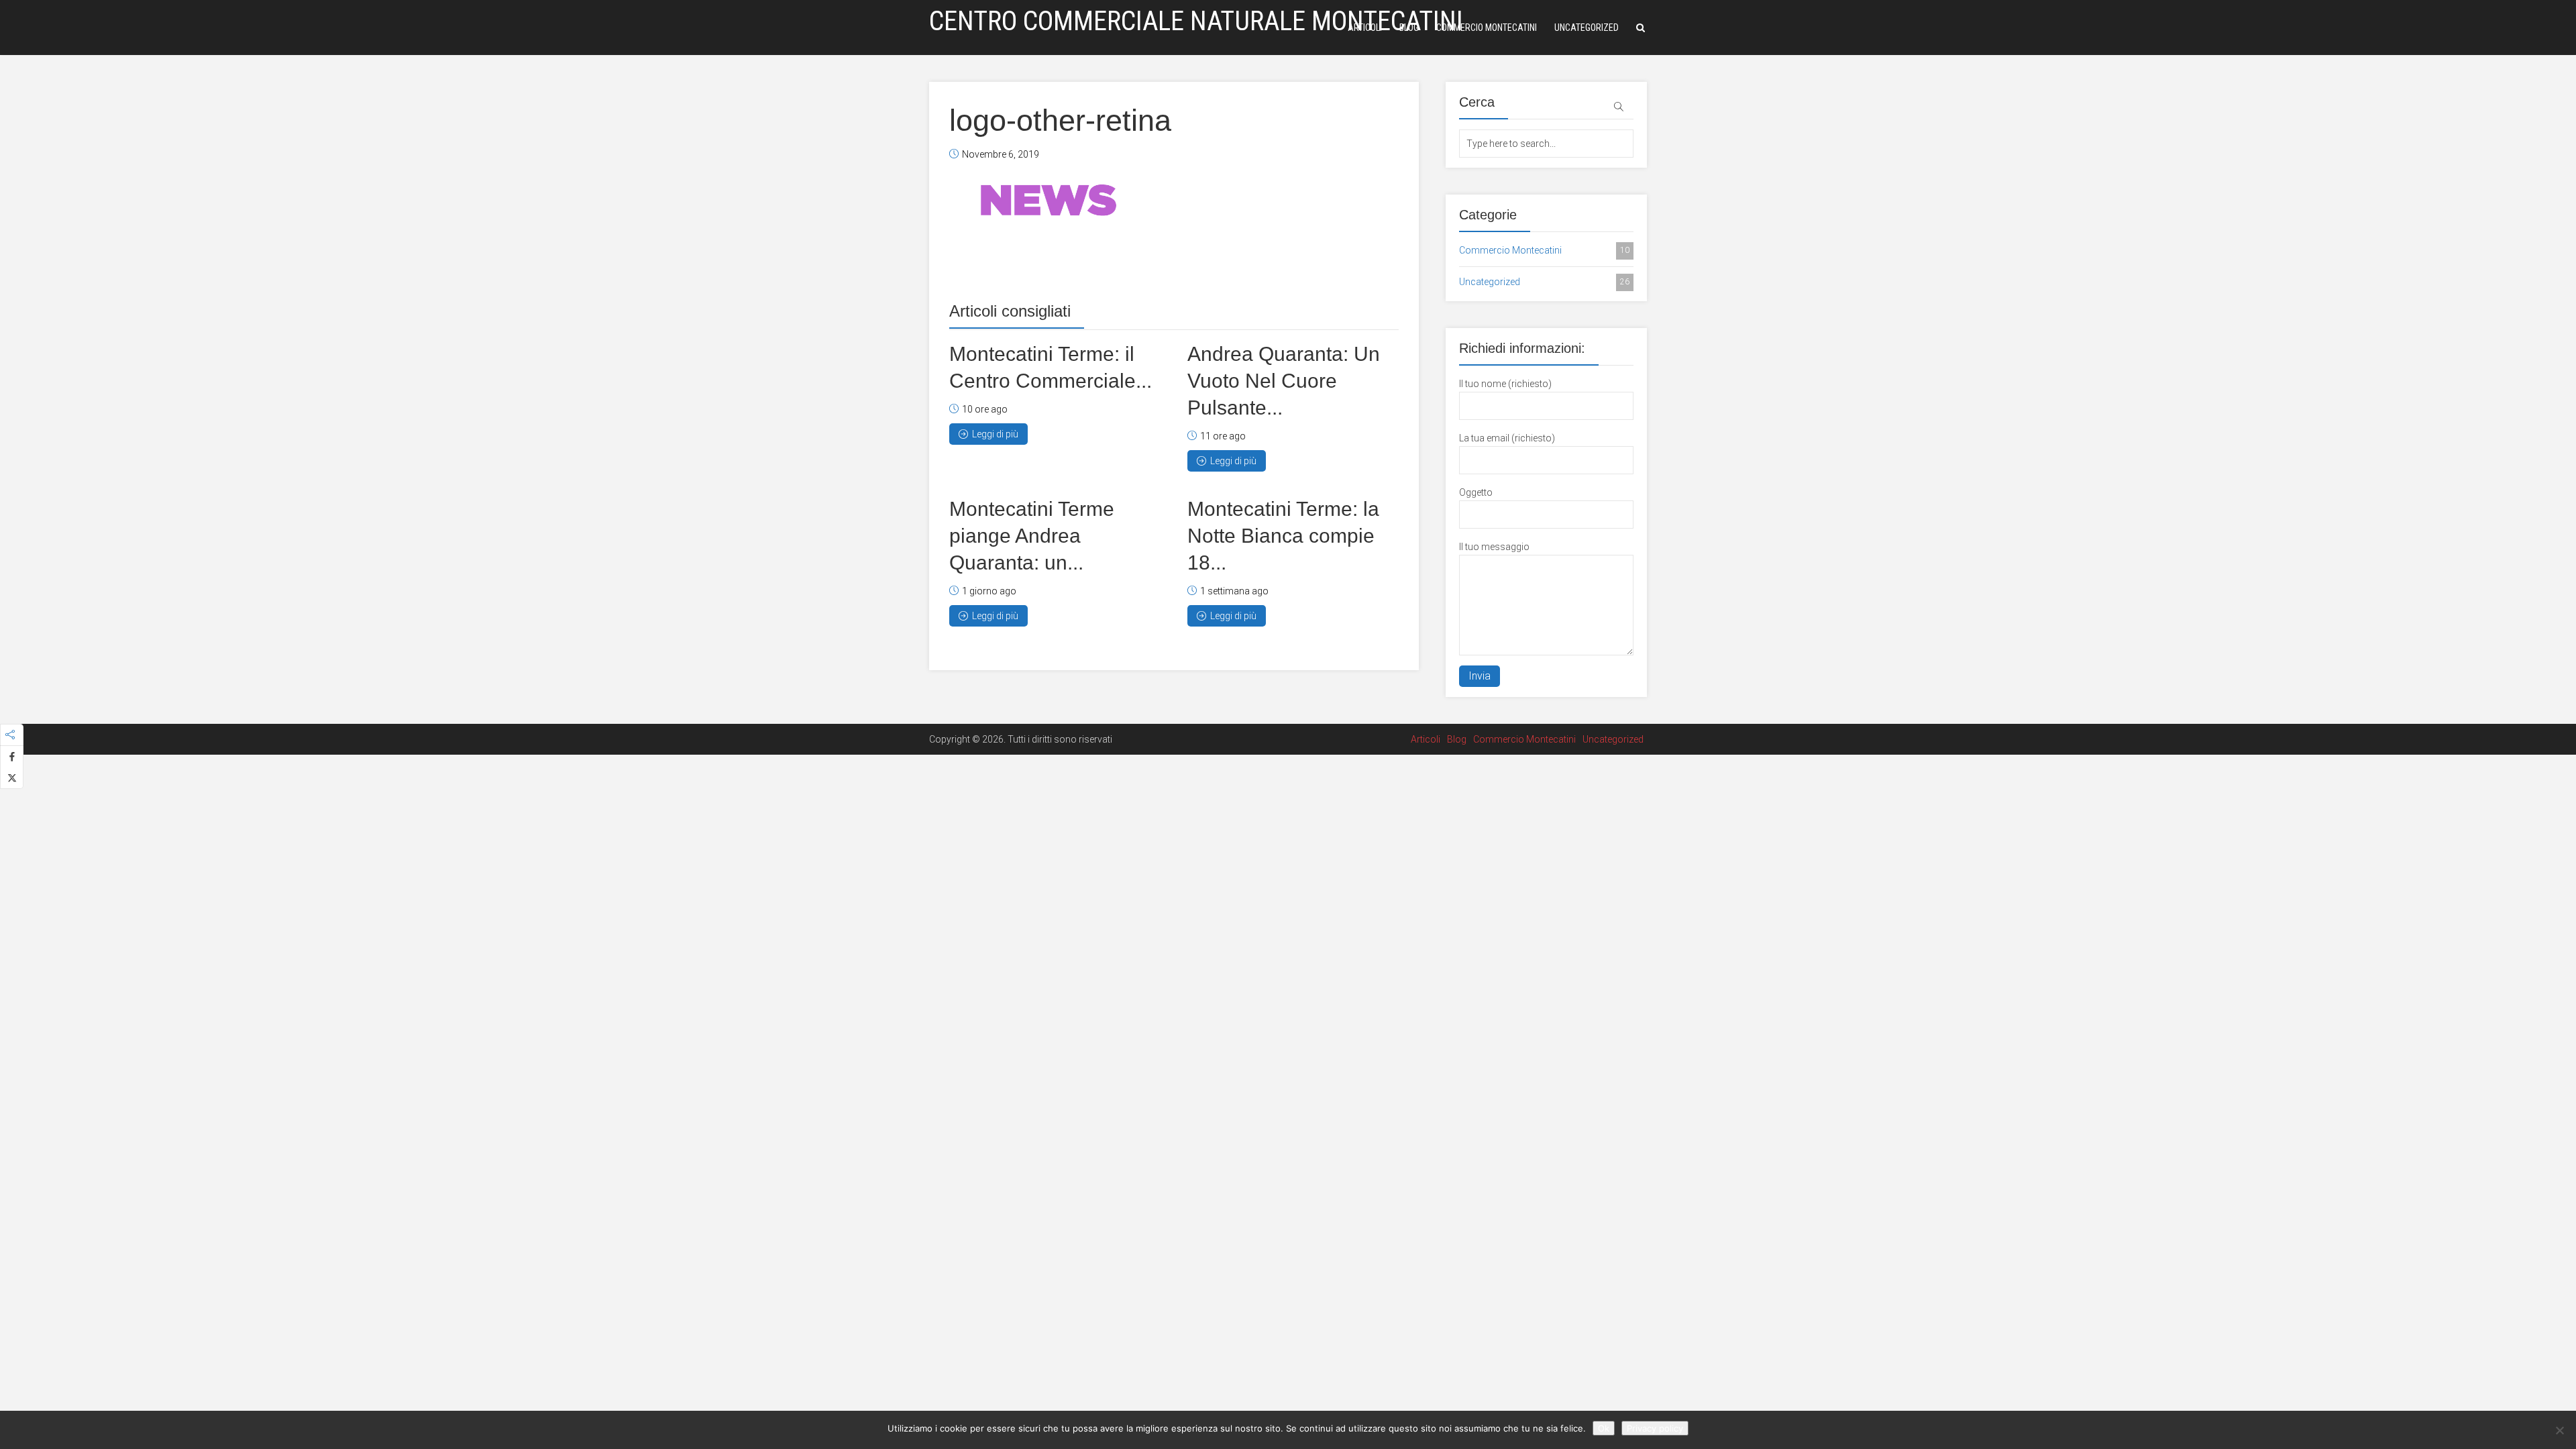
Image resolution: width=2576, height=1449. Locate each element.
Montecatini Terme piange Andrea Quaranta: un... (1032, 536)
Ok (1604, 1428)
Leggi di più (995, 434)
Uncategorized (1587, 28)
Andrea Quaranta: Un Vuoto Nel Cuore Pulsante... (1284, 381)
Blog (1409, 28)
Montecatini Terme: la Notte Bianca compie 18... (1283, 536)
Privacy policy (1655, 1428)
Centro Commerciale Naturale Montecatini (1196, 21)
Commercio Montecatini (1487, 28)
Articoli (1365, 28)
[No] (2559, 1430)
